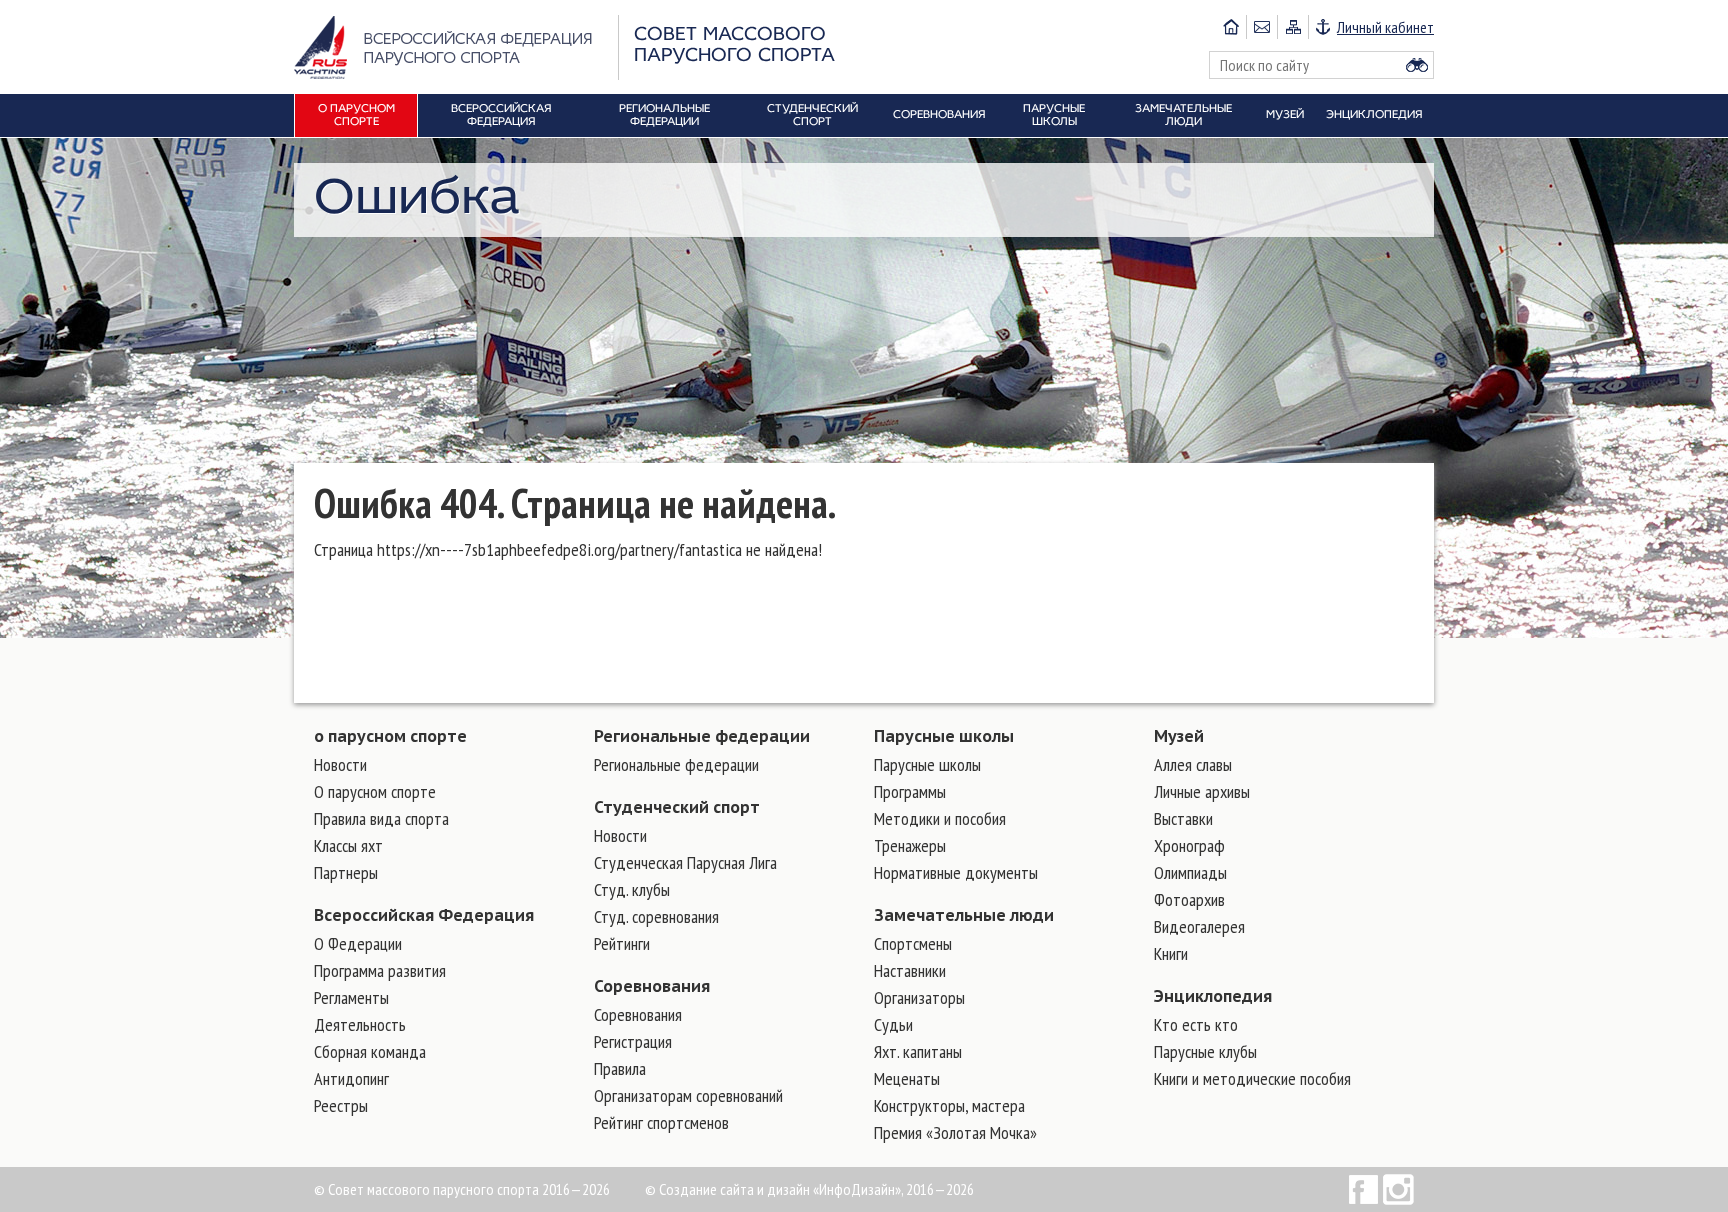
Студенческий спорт (677, 807)
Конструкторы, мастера (949, 1105)
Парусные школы (944, 736)
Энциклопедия (1213, 996)
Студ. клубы (632, 889)
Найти (1417, 65)
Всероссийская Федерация (424, 915)
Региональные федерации (702, 736)
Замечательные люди (964, 915)
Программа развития (380, 970)
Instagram (1398, 1189)
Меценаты (907, 1078)
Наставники (910, 970)
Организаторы (919, 997)
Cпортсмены (913, 943)
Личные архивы (1202, 791)
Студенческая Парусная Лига (685, 862)
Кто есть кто (1196, 1024)
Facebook (1363, 1189)
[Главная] (1231, 27)
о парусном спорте (390, 736)
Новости (340, 764)
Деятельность (360, 1024)
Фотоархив (1189, 899)
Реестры (341, 1105)
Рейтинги (622, 943)
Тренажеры (910, 845)
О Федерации (358, 943)
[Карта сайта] (1292, 27)
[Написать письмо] (1261, 27)
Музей (1179, 736)
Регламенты (351, 997)
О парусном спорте (375, 791)
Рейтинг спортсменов (661, 1122)
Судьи (893, 1024)
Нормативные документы (956, 872)
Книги (1171, 953)
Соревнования (652, 986)
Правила (620, 1068)
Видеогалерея (1199, 926)
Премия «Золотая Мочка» (955, 1132)
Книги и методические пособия (1252, 1078)
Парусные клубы (1205, 1051)
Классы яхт (348, 845)
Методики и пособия (940, 818)
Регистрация (633, 1041)
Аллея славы (1193, 764)
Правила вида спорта (381, 818)
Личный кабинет (1385, 27)
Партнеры (346, 872)
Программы (910, 791)
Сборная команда (370, 1051)
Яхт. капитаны (918, 1051)
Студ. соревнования (656, 916)
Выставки (1183, 818)
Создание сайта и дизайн (734, 1189)
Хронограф (1189, 845)
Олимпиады (1190, 872)
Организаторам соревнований (688, 1095)
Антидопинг (351, 1078)
